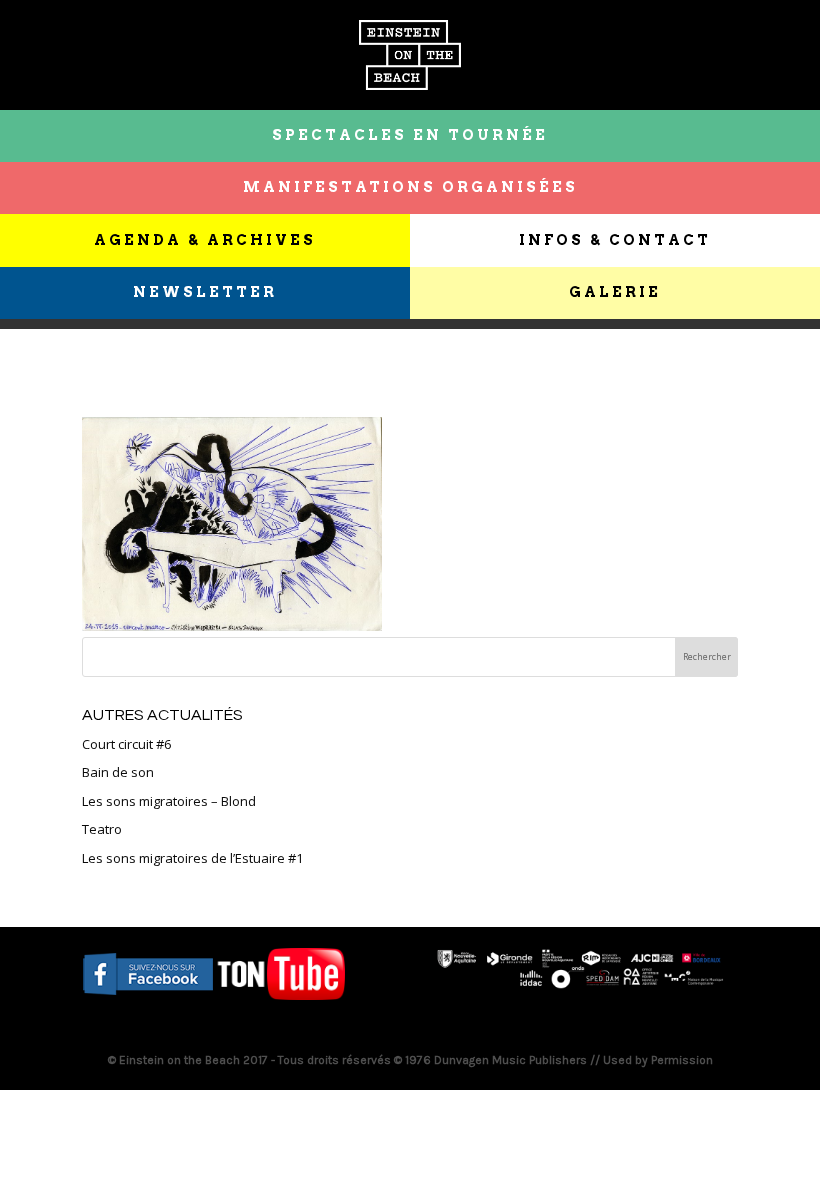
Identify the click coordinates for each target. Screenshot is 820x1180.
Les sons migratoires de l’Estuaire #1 (192, 858)
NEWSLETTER (205, 292)
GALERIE (615, 292)
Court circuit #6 (126, 744)
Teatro (102, 829)
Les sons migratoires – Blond (169, 801)
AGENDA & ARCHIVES (205, 240)
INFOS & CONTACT (615, 240)
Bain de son (118, 772)
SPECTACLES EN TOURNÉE (410, 135)
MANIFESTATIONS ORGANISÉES (410, 187)
